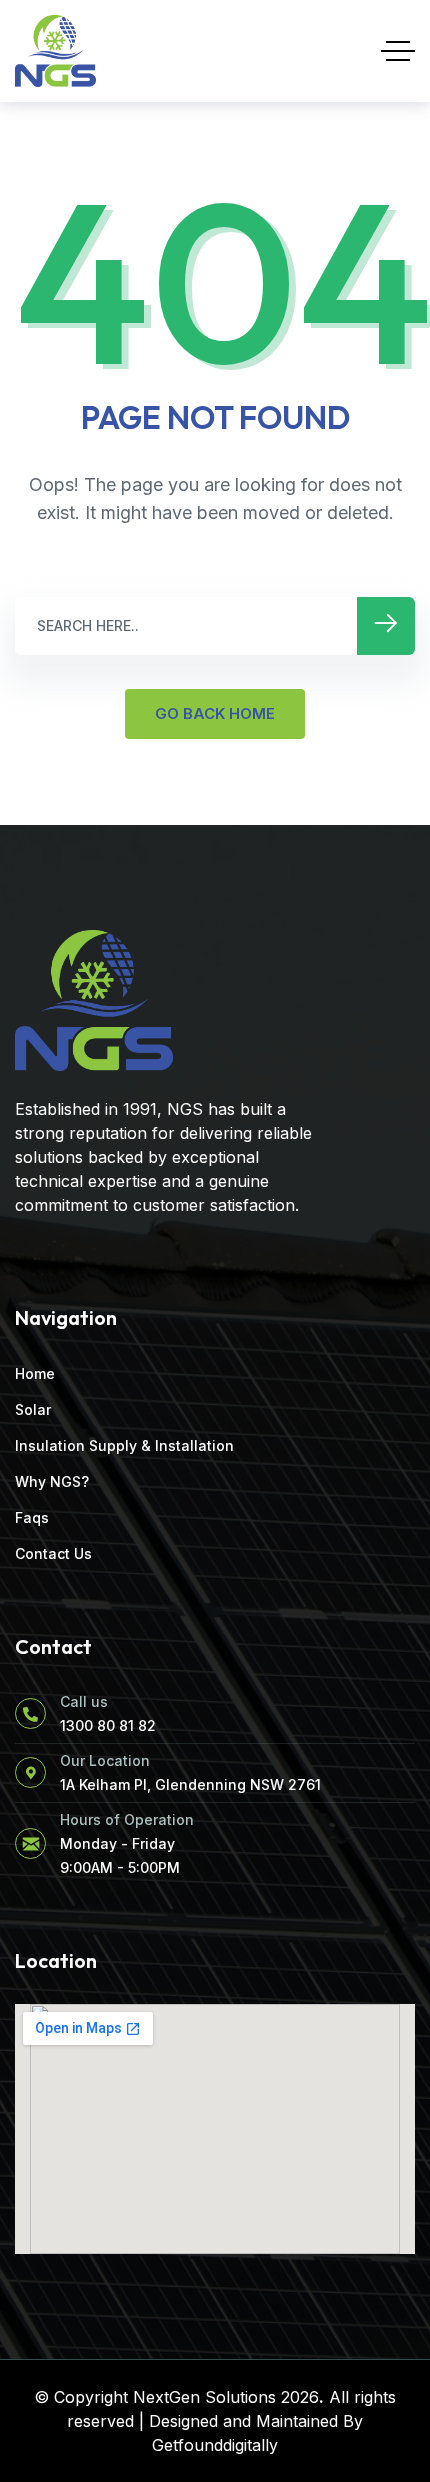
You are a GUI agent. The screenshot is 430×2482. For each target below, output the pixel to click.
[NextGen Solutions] (55, 51)
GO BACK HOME (215, 713)
